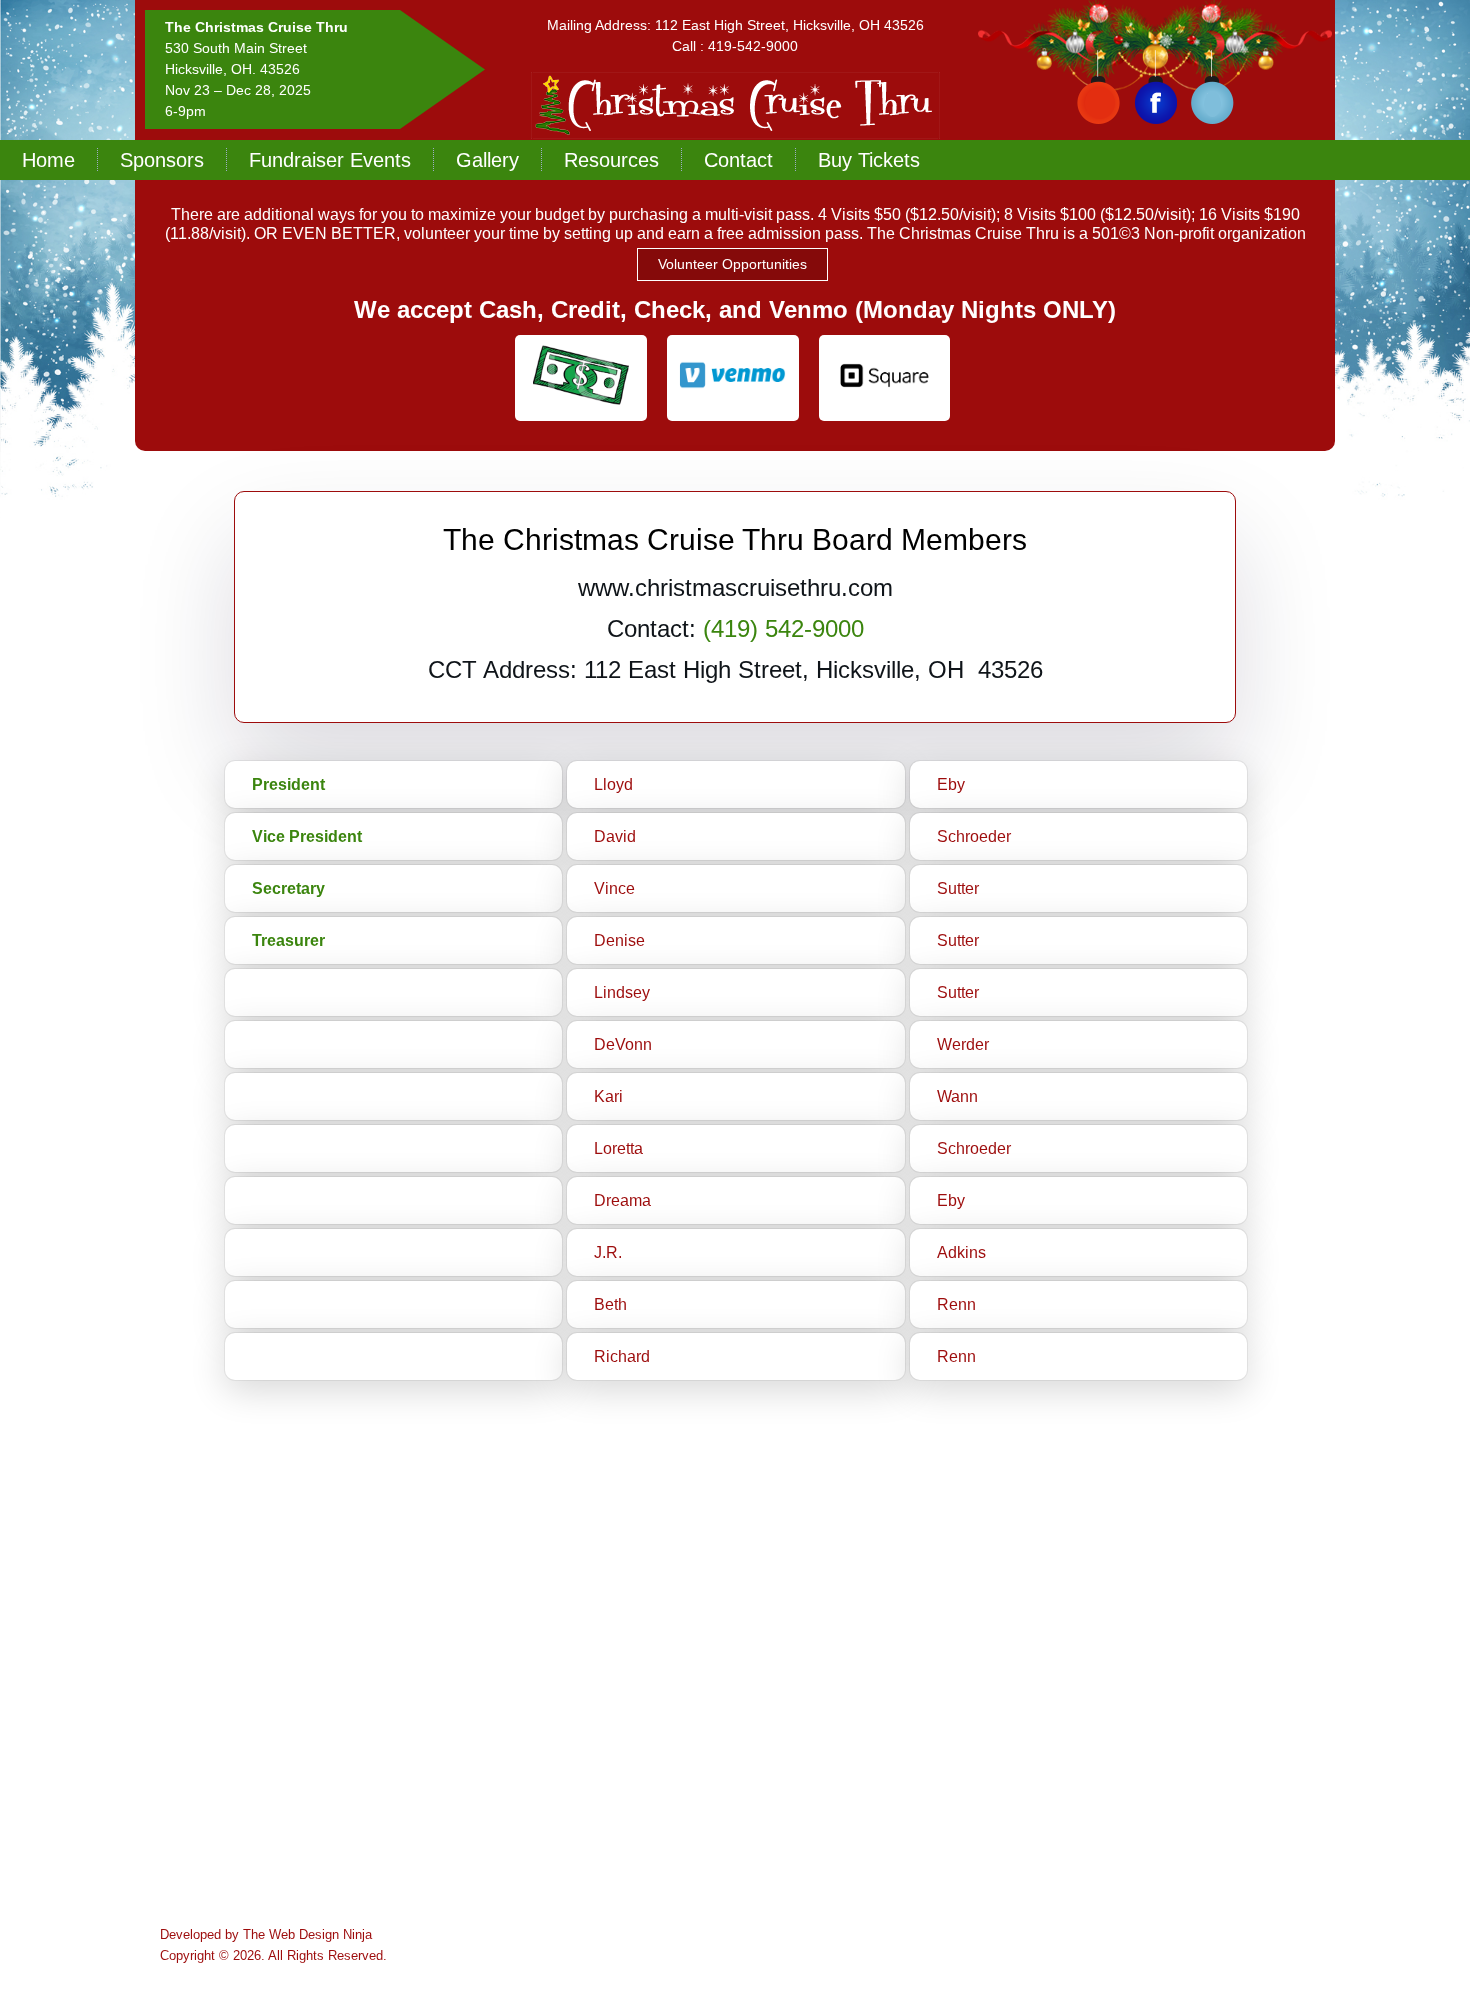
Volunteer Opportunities (732, 264)
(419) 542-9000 (783, 628)
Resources (611, 160)
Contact (738, 160)
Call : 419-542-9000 (735, 46)
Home (48, 160)
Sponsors (162, 160)
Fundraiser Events (330, 160)
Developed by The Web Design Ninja (266, 1934)
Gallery (487, 160)
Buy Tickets (869, 160)
